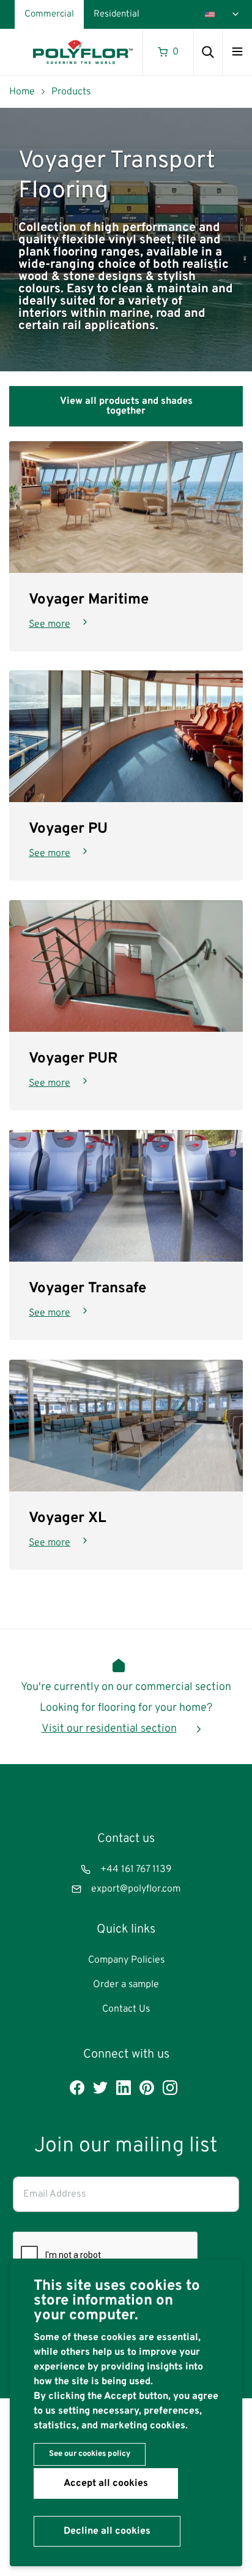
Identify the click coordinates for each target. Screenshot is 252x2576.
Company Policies (126, 1960)
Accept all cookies (106, 2483)
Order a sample (126, 1985)
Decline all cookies (107, 2531)
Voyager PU (68, 829)
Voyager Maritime (89, 599)
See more (50, 624)
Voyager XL (68, 1518)
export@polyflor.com (136, 1889)
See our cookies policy (90, 2454)
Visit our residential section (109, 1729)
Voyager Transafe (87, 1289)
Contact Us (126, 2009)
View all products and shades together (126, 406)
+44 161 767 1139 (136, 1869)
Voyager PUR (73, 1059)
